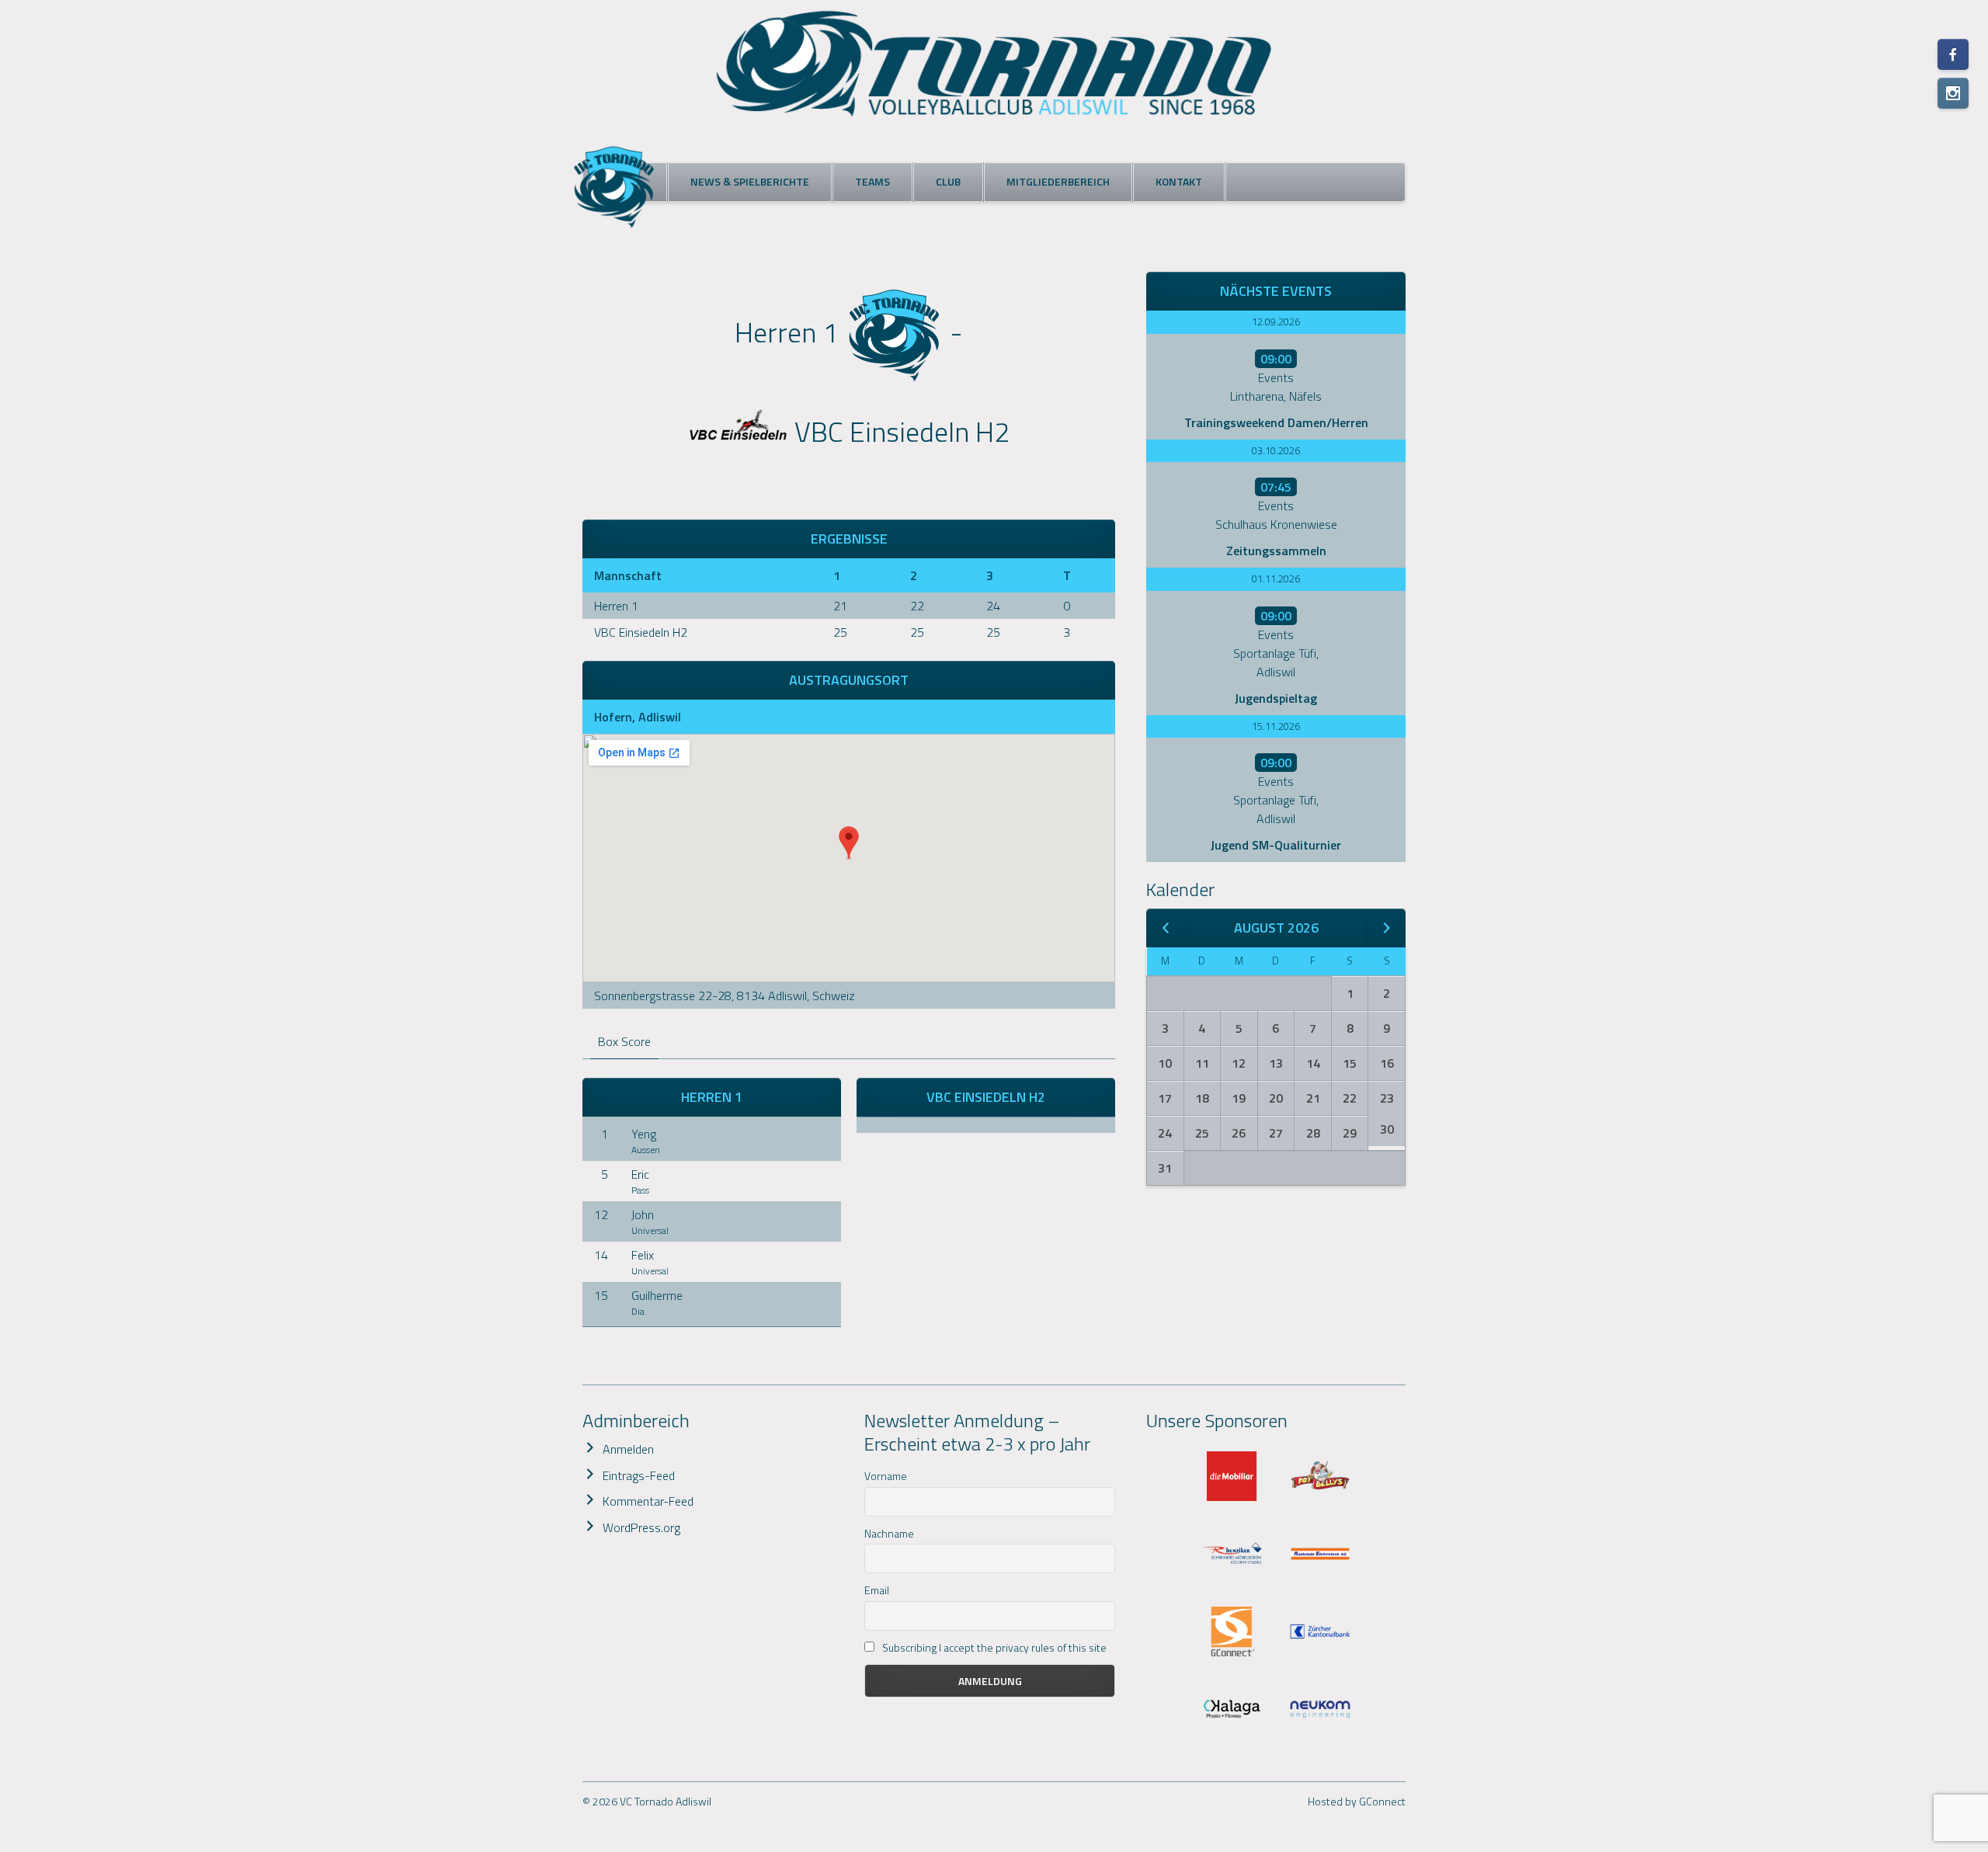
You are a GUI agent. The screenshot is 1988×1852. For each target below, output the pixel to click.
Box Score (624, 1041)
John (643, 1214)
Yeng (644, 1134)
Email (877, 1590)
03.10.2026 (1276, 450)
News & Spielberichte (750, 181)
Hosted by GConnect (1357, 1801)
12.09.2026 (1276, 321)
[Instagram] (1953, 93)
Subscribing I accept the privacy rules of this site (993, 1647)
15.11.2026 (1276, 726)
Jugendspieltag (1276, 698)
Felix (643, 1255)
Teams (872, 181)
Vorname (886, 1476)
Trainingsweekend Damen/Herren (1276, 422)
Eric (640, 1174)
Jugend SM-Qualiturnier (1276, 845)
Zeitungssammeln (1276, 551)
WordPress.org (641, 1527)
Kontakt (1179, 181)
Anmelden (628, 1449)
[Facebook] (1953, 54)
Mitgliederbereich (1058, 181)
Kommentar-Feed (648, 1501)
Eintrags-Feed (639, 1475)
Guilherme (657, 1295)
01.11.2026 (1276, 579)
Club (948, 181)
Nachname (889, 1533)
